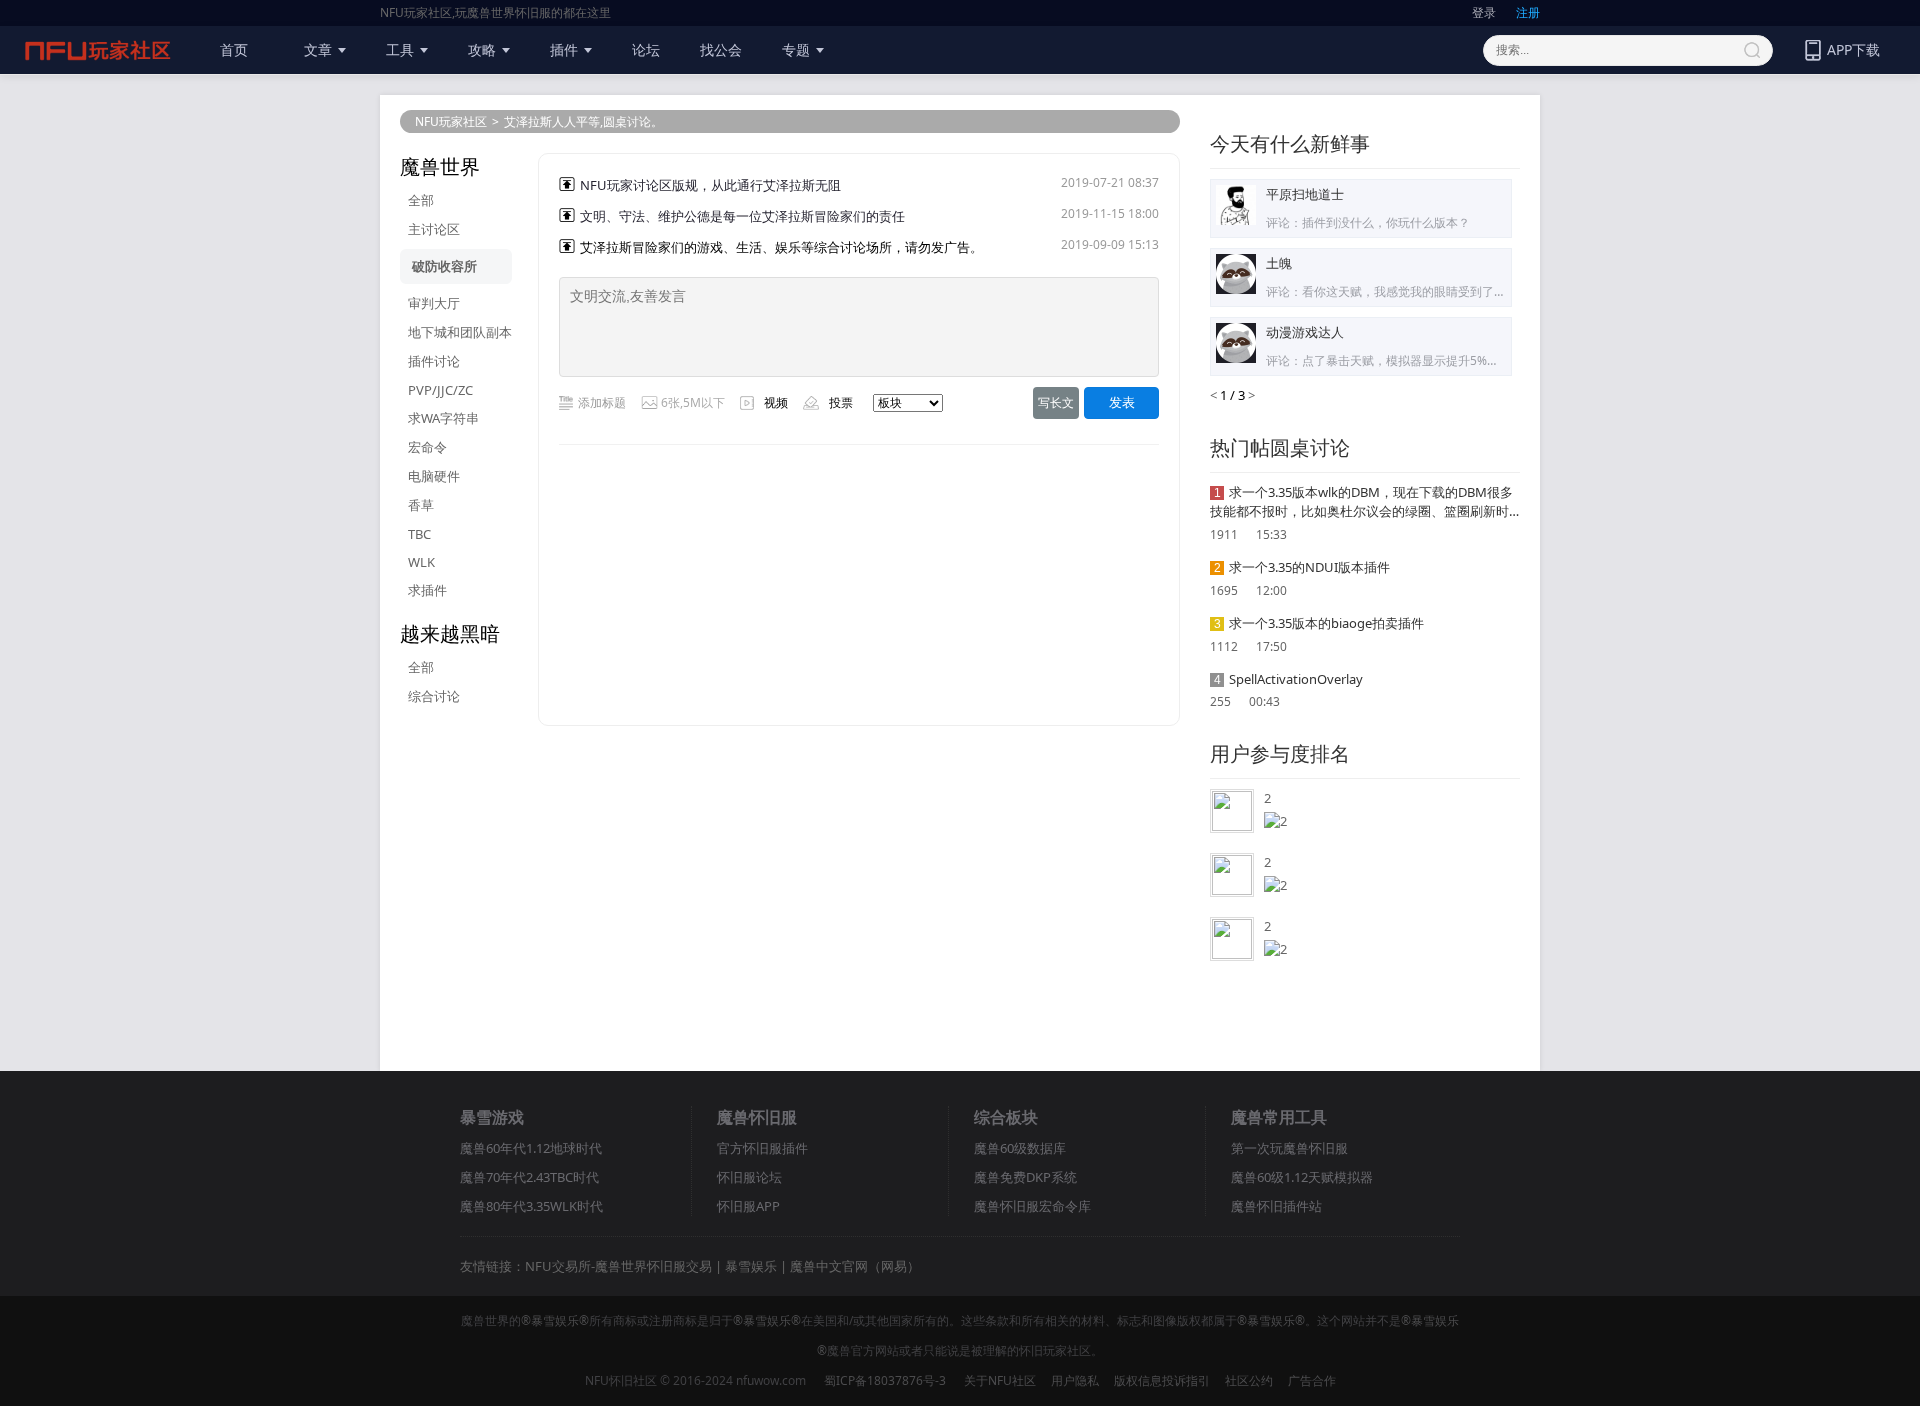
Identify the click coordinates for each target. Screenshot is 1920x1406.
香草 (421, 505)
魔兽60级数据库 (1020, 1148)
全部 (421, 200)
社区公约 (1249, 1380)
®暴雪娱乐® (555, 1320)
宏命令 (427, 447)
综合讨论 (434, 696)
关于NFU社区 (1000, 1380)
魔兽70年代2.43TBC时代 (529, 1177)
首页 (234, 49)
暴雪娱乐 (751, 1266)
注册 (1528, 12)
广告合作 (1312, 1380)
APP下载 (1853, 49)
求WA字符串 (443, 418)
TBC (419, 534)
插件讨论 (434, 361)
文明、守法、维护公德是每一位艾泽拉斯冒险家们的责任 (742, 216)
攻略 (482, 49)
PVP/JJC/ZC (440, 390)
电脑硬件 (434, 476)
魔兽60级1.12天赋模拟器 (1302, 1177)
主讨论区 (434, 229)
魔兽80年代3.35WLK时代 (531, 1206)
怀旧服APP (748, 1206)
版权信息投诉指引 (1162, 1380)
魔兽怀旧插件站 (1276, 1206)
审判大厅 (434, 303)
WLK (421, 562)
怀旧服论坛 (749, 1177)
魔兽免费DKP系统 (1025, 1177)
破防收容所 (444, 266)
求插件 (427, 590)
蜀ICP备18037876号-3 (885, 1380)
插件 (564, 49)
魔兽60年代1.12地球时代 (531, 1148)
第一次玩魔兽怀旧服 (1289, 1148)
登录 (1484, 12)
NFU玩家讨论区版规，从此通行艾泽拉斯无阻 (710, 185)
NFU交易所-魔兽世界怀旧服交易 (618, 1266)
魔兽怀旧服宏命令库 (1032, 1206)
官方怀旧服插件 (762, 1148)
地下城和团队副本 (460, 332)
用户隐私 (1075, 1380)
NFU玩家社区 (451, 121)
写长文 (1056, 402)
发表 (1122, 402)
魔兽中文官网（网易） (855, 1266)
